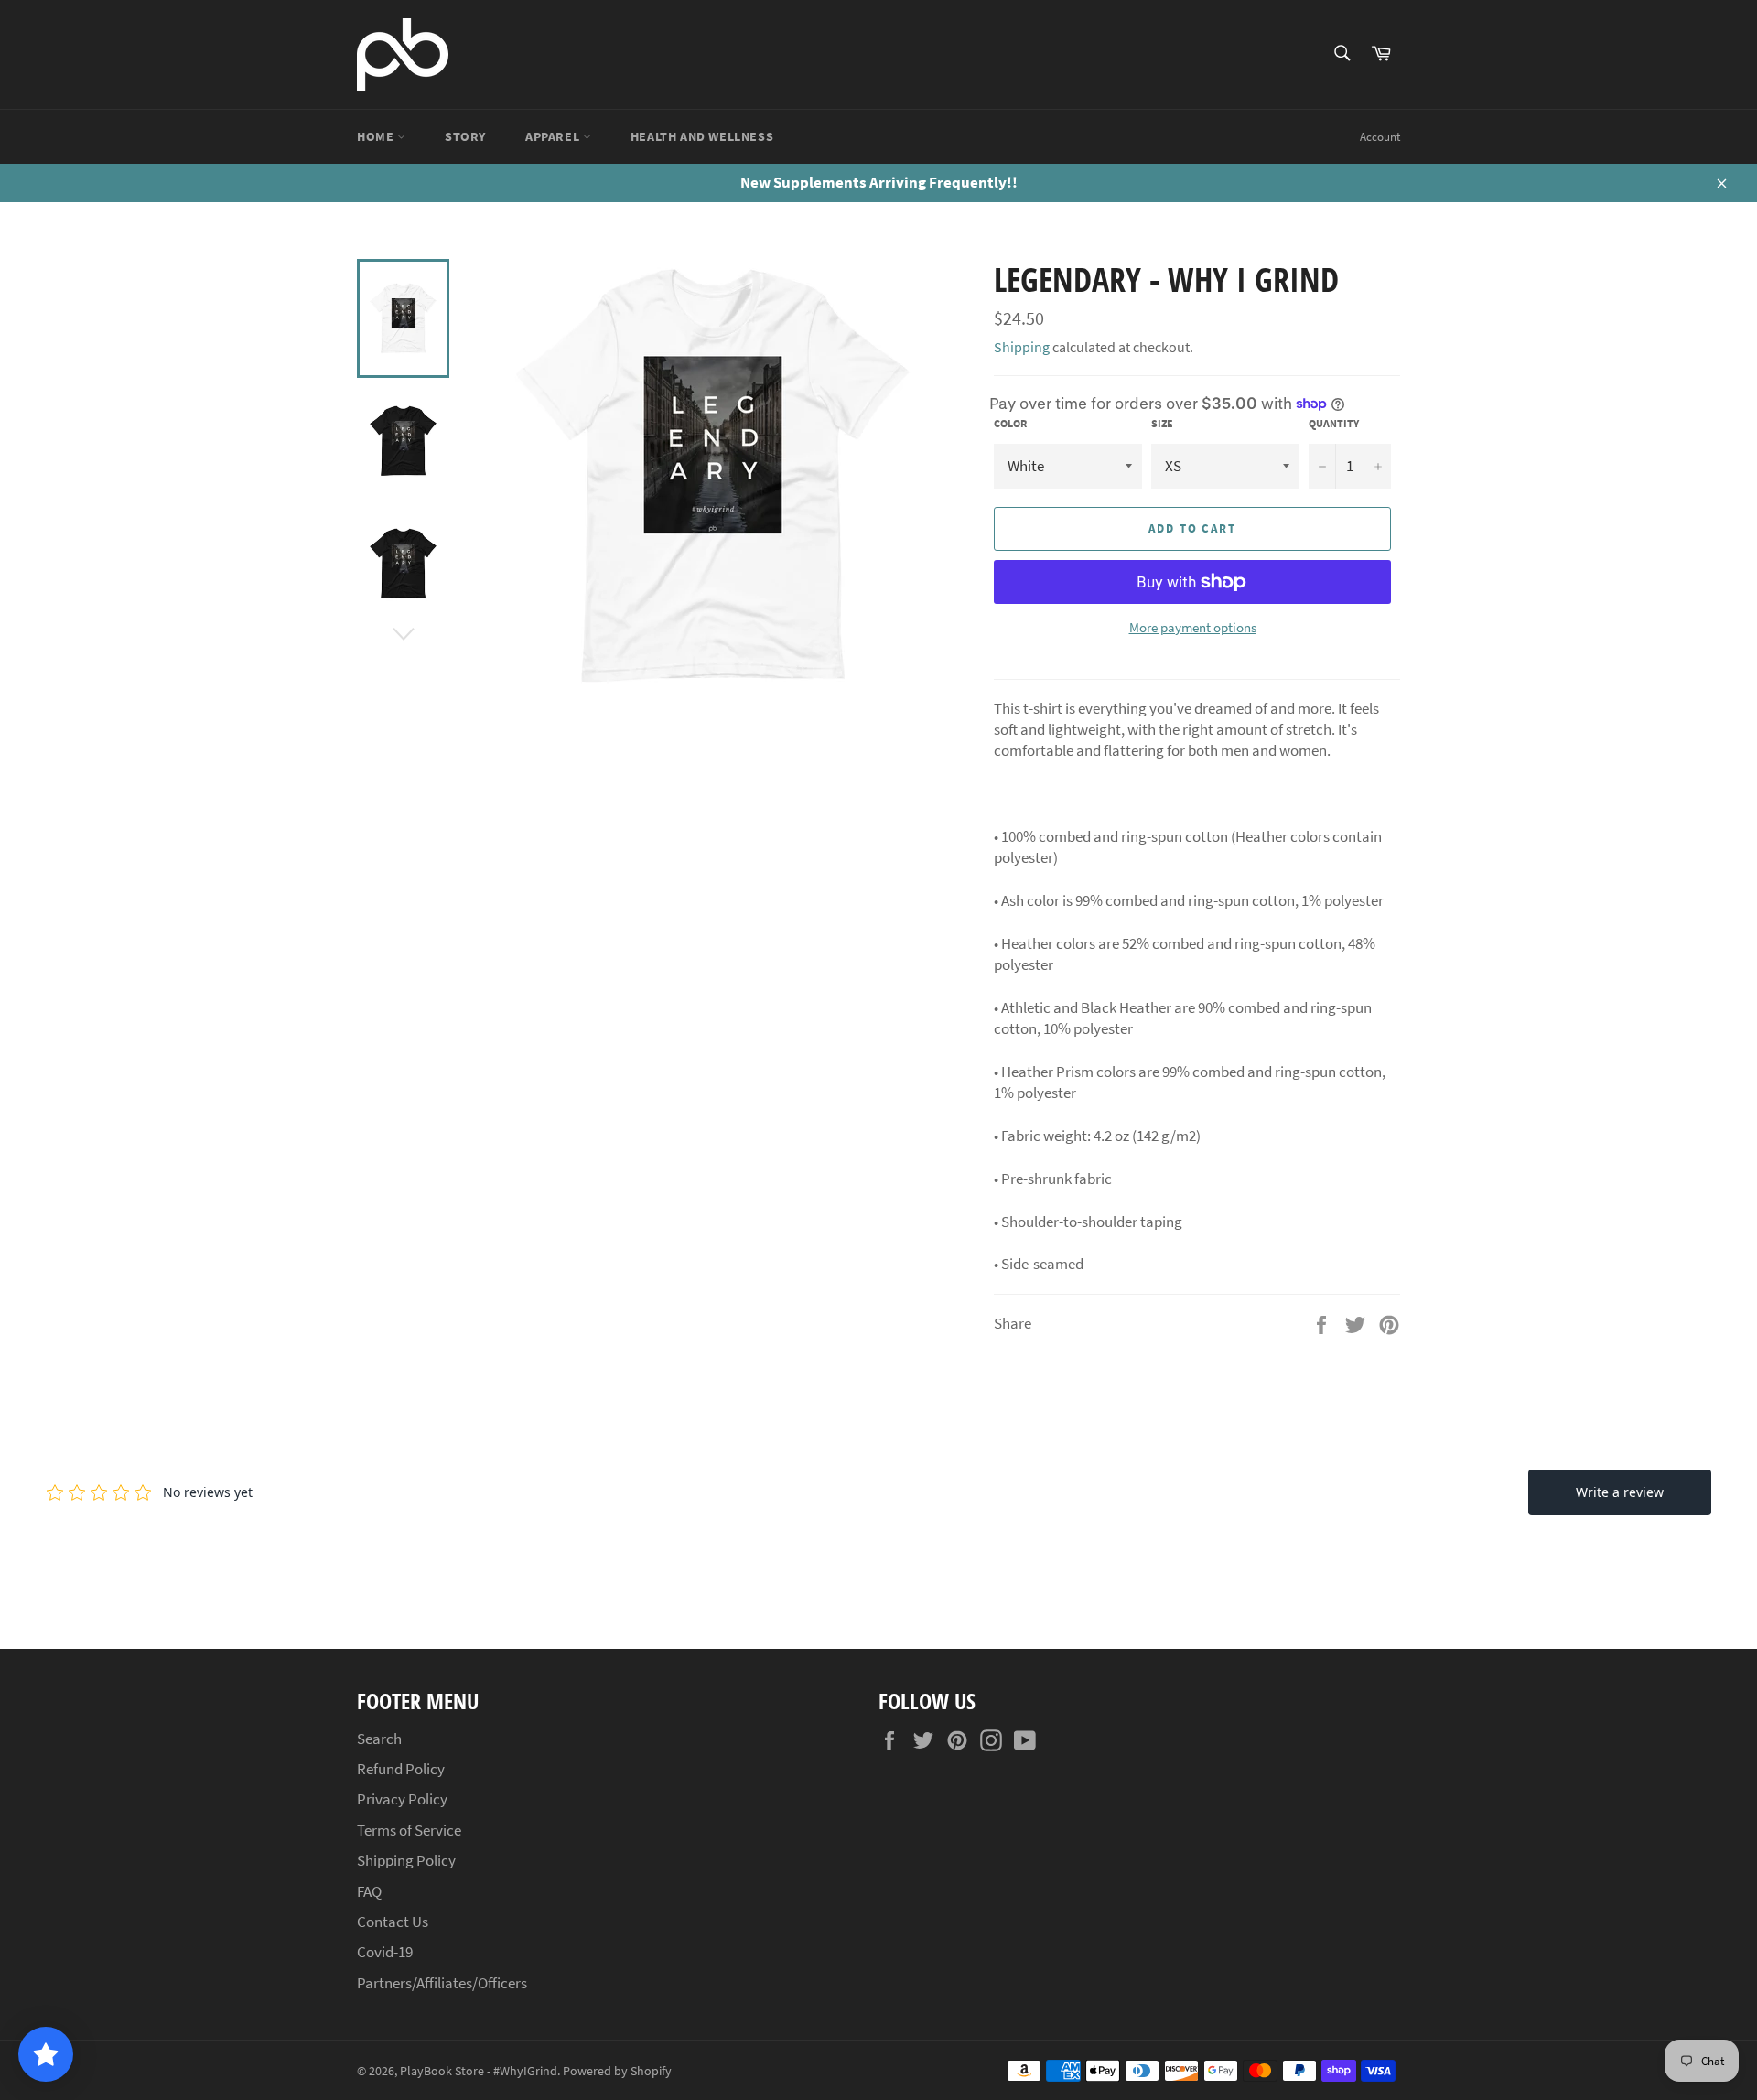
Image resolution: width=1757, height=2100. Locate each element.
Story (465, 136)
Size (1162, 423)
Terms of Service (409, 1830)
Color (1010, 423)
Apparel (554, 136)
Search (379, 1739)
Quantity (1334, 423)
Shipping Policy (406, 1860)
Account (1380, 137)
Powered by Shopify (617, 2071)
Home (377, 136)
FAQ (369, 1891)
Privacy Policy (402, 1799)
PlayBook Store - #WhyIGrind (479, 2071)
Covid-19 (385, 1952)
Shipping (1022, 347)
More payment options (1193, 627)
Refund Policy (401, 1769)
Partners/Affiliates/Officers (442, 1983)
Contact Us (393, 1922)
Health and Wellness (702, 136)
